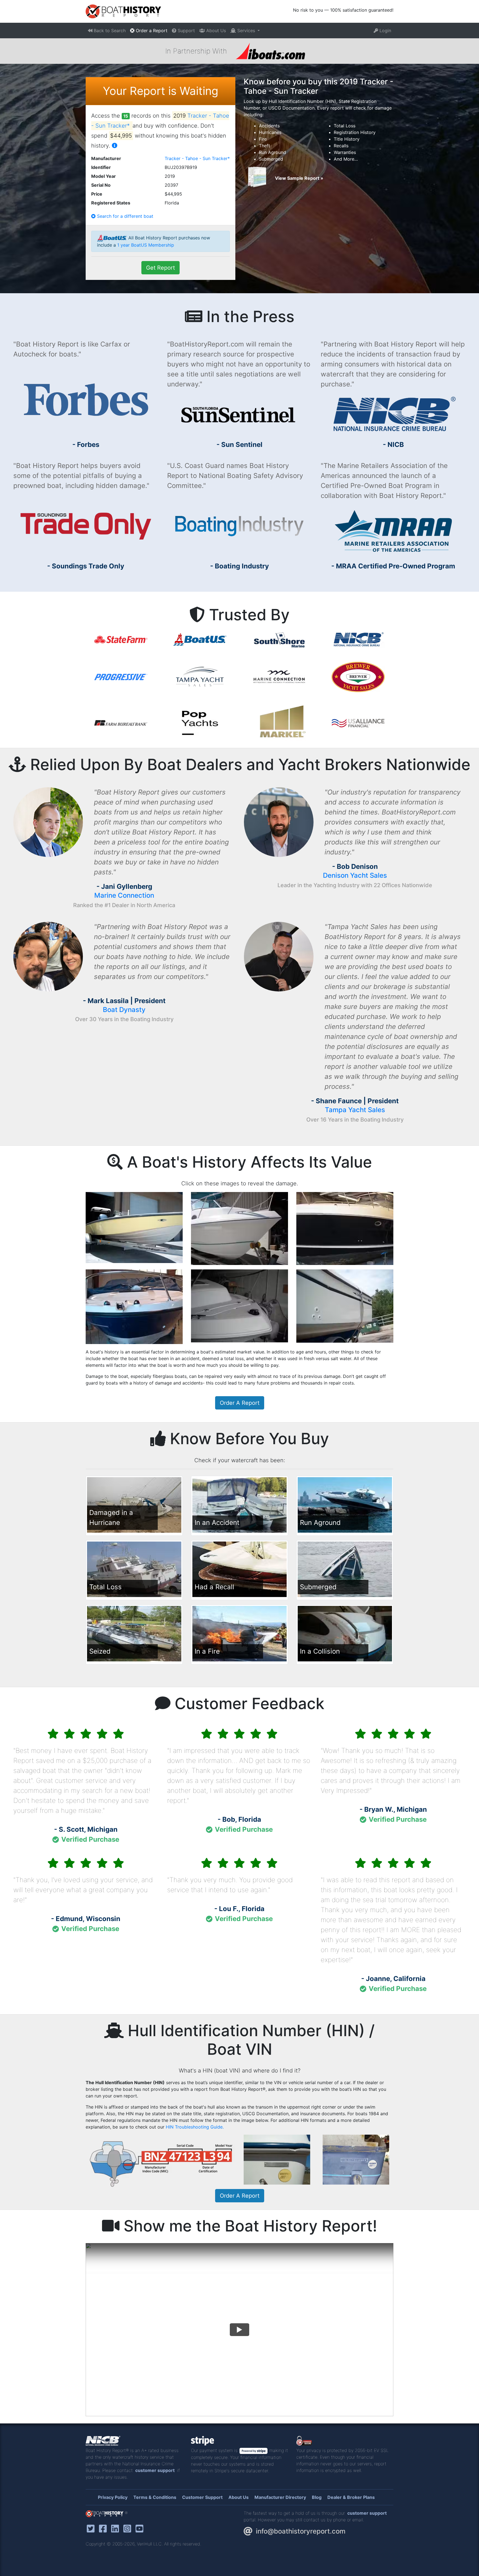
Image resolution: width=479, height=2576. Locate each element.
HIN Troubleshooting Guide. (195, 2127)
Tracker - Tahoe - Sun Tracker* (197, 158)
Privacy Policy (113, 2497)
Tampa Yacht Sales (355, 1110)
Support (186, 31)
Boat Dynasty (124, 1010)
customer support (155, 2470)
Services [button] (246, 31)
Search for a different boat (124, 216)
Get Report (160, 268)
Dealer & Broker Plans (351, 2497)
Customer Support (202, 2497)
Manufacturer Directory (280, 2497)
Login (385, 31)
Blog (317, 2497)
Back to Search (109, 31)
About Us (215, 31)
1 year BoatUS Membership (146, 245)
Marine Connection (124, 895)
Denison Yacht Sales (355, 875)
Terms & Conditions (155, 2497)
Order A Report (240, 1403)
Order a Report (151, 31)
